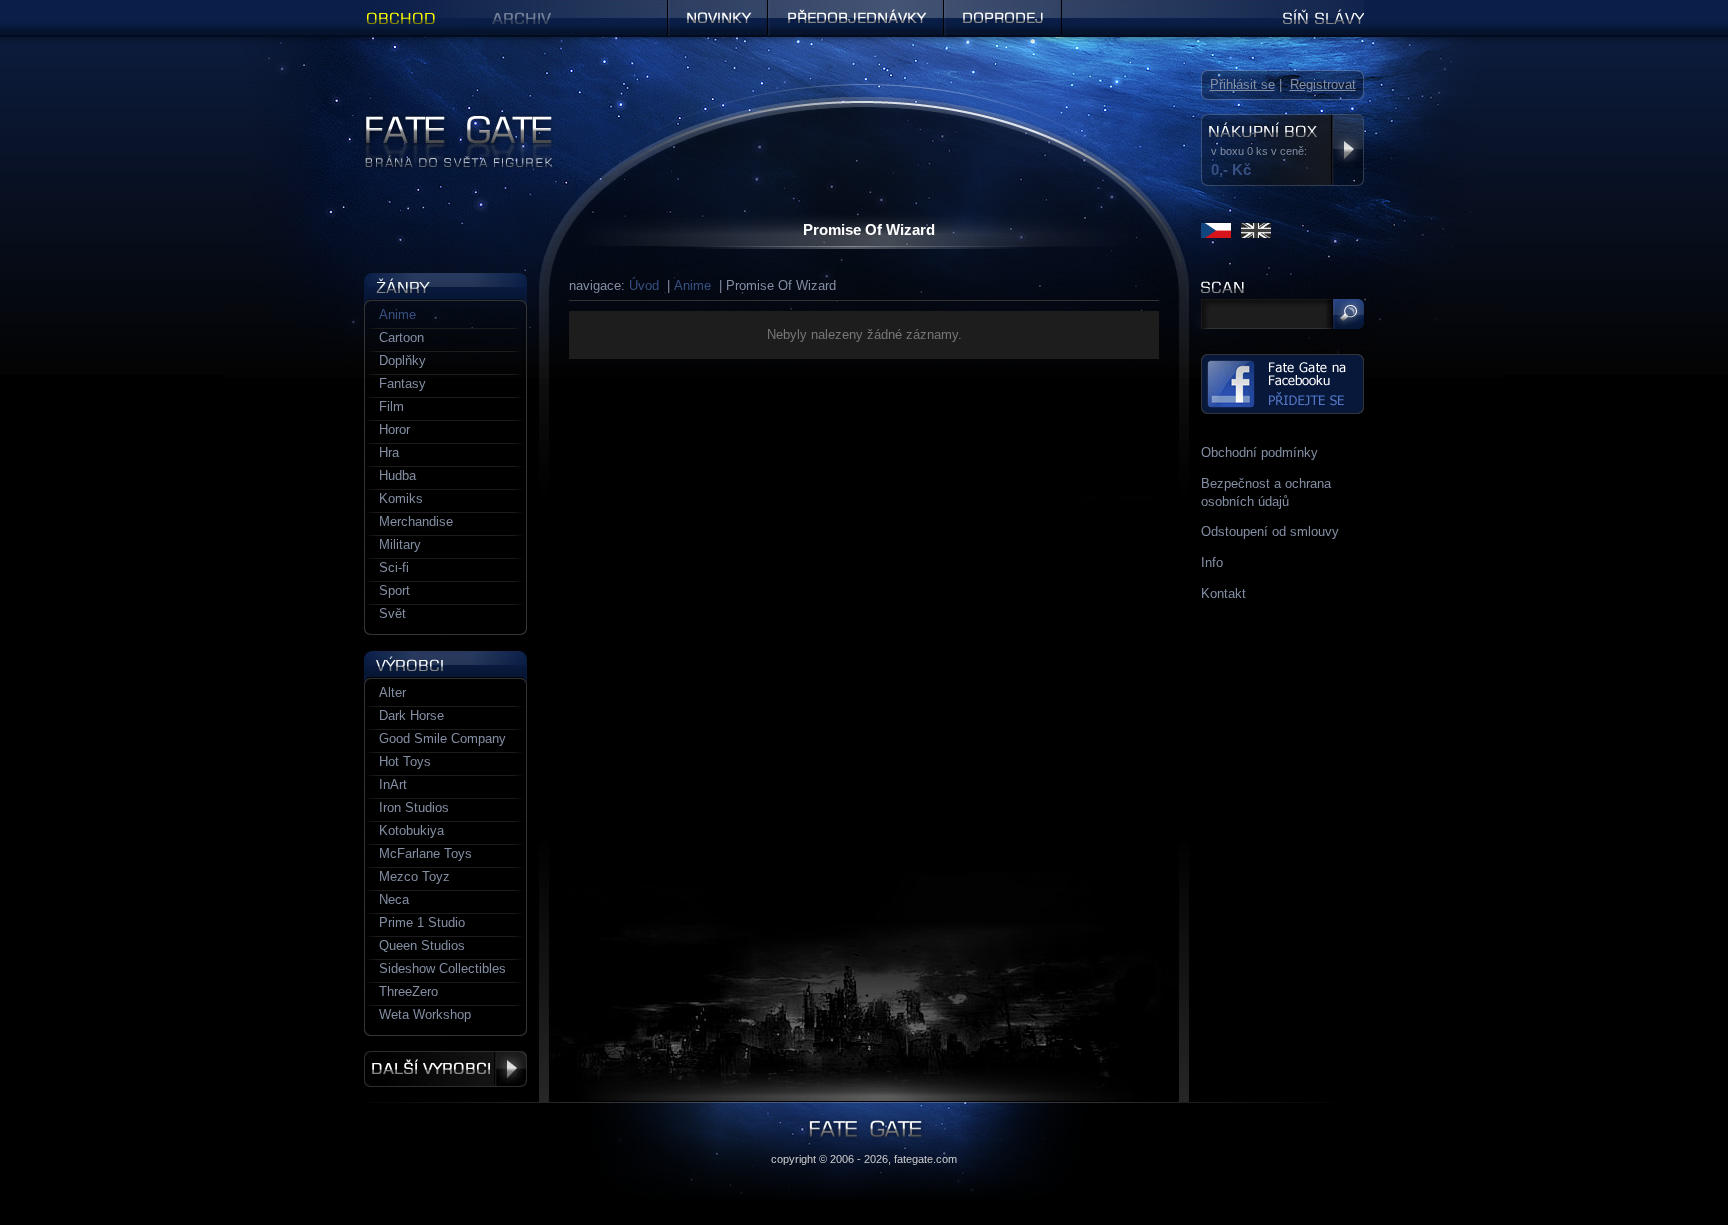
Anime (692, 285)
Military (400, 544)
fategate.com (925, 1159)
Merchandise (416, 521)
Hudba (397, 475)
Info (1212, 562)
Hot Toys (405, 761)
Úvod (644, 285)
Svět (392, 613)
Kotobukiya (411, 830)
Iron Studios (414, 807)
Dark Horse (411, 715)
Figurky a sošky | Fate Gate (445, 122)
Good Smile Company (442, 738)
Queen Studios (422, 945)
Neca (394, 899)
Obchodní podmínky (1259, 452)
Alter (392, 692)
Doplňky (402, 360)
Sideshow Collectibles (442, 968)
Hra (389, 452)
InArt (393, 784)
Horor (394, 429)
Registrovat (1323, 84)
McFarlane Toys (425, 853)
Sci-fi (394, 567)
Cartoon (401, 337)
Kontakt (1223, 593)
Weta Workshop (425, 1014)
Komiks (401, 498)
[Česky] (1216, 230)
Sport (394, 590)
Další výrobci (445, 1069)
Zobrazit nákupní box (1347, 150)
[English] (1256, 230)
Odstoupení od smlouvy (1270, 531)
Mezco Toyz (414, 876)
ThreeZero (408, 991)
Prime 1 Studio (422, 922)
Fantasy (402, 383)
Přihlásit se (1242, 84)
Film (391, 406)
